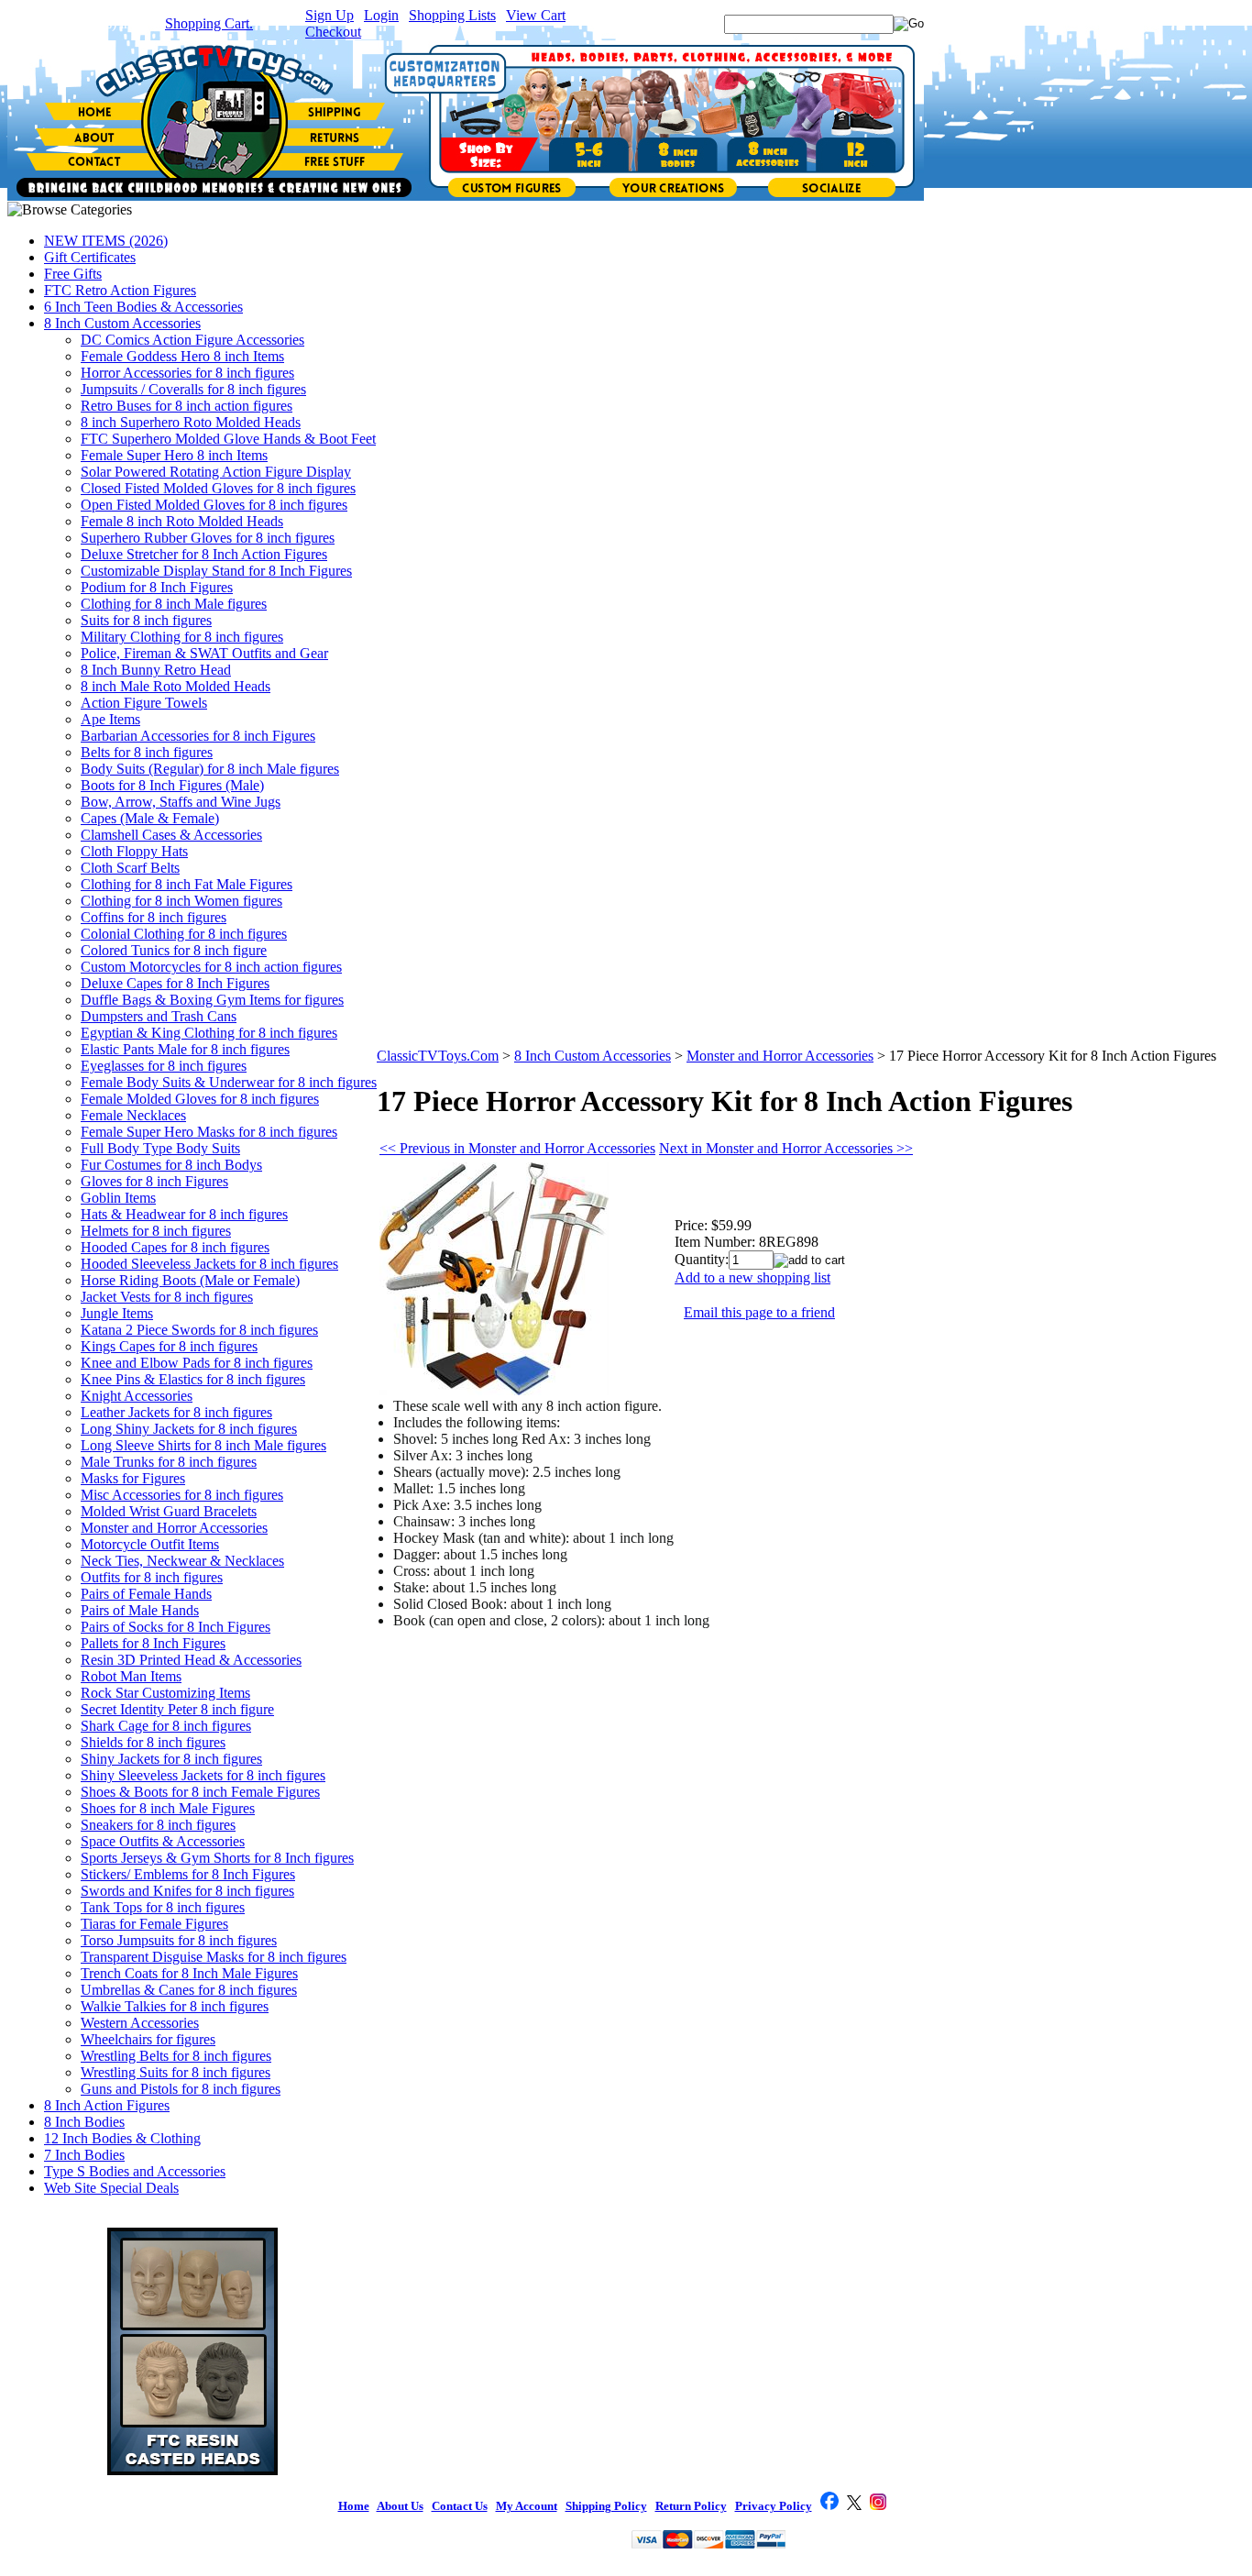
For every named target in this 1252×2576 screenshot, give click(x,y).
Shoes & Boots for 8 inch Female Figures (200, 1792)
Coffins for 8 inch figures (154, 917)
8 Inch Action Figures (107, 2105)
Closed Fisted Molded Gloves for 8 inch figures (218, 488)
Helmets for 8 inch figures (156, 1231)
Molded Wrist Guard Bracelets (169, 1511)
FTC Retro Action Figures (120, 290)
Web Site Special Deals (111, 2188)
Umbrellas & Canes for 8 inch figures (189, 1990)
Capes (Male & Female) (150, 818)
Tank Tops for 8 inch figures (163, 1907)
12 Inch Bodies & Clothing (122, 2138)
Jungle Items (117, 1313)
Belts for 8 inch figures (147, 752)
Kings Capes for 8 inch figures (169, 1346)
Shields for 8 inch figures (153, 1742)
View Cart (536, 15)
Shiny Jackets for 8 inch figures (171, 1759)
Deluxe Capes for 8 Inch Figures (175, 983)
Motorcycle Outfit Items (150, 1544)
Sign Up (329, 15)
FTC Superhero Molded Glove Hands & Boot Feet (228, 439)
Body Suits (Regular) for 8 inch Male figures (210, 769)
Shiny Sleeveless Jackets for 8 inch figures (203, 1775)
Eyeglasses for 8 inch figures (164, 1066)
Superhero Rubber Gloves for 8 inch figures (208, 538)
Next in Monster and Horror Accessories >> (786, 1148)
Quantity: (702, 1259)
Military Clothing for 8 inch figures (182, 637)
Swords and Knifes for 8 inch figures (187, 1891)
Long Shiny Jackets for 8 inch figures (189, 1429)
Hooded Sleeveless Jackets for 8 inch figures (209, 1264)
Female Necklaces (133, 1115)
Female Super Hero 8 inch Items (174, 455)
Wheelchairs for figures (148, 2039)
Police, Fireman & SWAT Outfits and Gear (204, 653)
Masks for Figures (133, 1478)
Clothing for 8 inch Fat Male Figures (187, 884)
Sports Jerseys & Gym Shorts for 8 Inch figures (217, 1858)
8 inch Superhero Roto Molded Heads (191, 422)
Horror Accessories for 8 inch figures (187, 373)
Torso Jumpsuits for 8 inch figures (179, 1940)
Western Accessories (140, 2023)
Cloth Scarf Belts (130, 868)
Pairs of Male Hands (140, 1610)
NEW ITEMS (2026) (106, 241)
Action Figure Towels (144, 703)
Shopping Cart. (209, 23)
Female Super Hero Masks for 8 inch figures (209, 1132)
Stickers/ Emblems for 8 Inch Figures (188, 1874)
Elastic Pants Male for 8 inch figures (185, 1049)
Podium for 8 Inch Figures (157, 587)
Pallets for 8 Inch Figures (153, 1643)
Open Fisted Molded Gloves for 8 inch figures (214, 505)
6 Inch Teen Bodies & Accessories (143, 307)
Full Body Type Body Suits (160, 1148)
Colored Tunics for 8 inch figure (174, 950)
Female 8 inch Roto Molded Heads (182, 521)
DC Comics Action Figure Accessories (192, 340)
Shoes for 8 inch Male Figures (168, 1808)
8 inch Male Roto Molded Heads (176, 686)
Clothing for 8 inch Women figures (181, 901)
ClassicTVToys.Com (438, 1056)
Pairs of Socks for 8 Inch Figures (176, 1627)
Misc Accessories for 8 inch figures (182, 1495)
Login (381, 15)
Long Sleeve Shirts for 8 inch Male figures (203, 1445)
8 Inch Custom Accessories (122, 323)
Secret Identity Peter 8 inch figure (177, 1709)
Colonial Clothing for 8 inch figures (184, 934)
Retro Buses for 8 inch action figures (187, 406)
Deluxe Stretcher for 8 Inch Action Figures (204, 554)
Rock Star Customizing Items (165, 1693)
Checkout (333, 32)
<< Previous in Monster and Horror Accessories (517, 1148)
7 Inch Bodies (84, 2155)
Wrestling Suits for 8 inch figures (176, 2072)
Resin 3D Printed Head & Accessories (191, 1660)
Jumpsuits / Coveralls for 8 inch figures (193, 389)
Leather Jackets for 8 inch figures (176, 1412)
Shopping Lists (452, 15)
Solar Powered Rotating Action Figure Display (216, 472)
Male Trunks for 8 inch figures (169, 1462)
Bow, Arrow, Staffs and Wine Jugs (181, 802)
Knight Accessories (137, 1396)
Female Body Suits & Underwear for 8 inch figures (229, 1082)
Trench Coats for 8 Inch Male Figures (189, 1973)
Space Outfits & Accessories (163, 1841)
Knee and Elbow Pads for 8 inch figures (197, 1363)
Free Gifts (73, 274)
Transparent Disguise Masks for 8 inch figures (214, 1957)
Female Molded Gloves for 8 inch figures (200, 1099)
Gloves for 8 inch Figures (154, 1181)
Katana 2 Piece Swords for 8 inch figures (199, 1330)
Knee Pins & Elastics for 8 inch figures (193, 1379)
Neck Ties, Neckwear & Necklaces (182, 1561)
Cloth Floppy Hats (134, 851)
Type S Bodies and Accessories (135, 2171)
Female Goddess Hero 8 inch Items (182, 356)
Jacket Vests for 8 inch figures (167, 1297)
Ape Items (110, 719)
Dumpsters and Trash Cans (159, 1016)
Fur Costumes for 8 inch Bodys (171, 1165)
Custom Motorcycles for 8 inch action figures (211, 967)
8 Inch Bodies (84, 2122)
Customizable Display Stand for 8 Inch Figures (216, 571)
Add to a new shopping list (752, 1277)
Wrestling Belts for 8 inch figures (176, 2056)
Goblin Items (118, 1198)
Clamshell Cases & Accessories (171, 835)
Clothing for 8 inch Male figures (174, 604)
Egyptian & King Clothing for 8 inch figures (209, 1033)
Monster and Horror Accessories (174, 1528)
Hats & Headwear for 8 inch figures (184, 1214)
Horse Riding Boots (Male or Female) (190, 1280)
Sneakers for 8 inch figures (158, 1825)
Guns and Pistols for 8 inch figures (181, 2089)
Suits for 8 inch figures (146, 620)
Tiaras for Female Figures (154, 1924)
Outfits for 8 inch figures (152, 1577)
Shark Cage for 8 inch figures (166, 1726)
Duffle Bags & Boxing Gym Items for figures (212, 1000)
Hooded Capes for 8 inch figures (175, 1247)
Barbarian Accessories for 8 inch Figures (198, 736)
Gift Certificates (90, 257)
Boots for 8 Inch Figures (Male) (172, 785)
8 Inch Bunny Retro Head (156, 670)
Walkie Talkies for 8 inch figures (175, 2006)
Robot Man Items (131, 1676)
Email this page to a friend (759, 1312)
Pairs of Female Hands (146, 1594)
